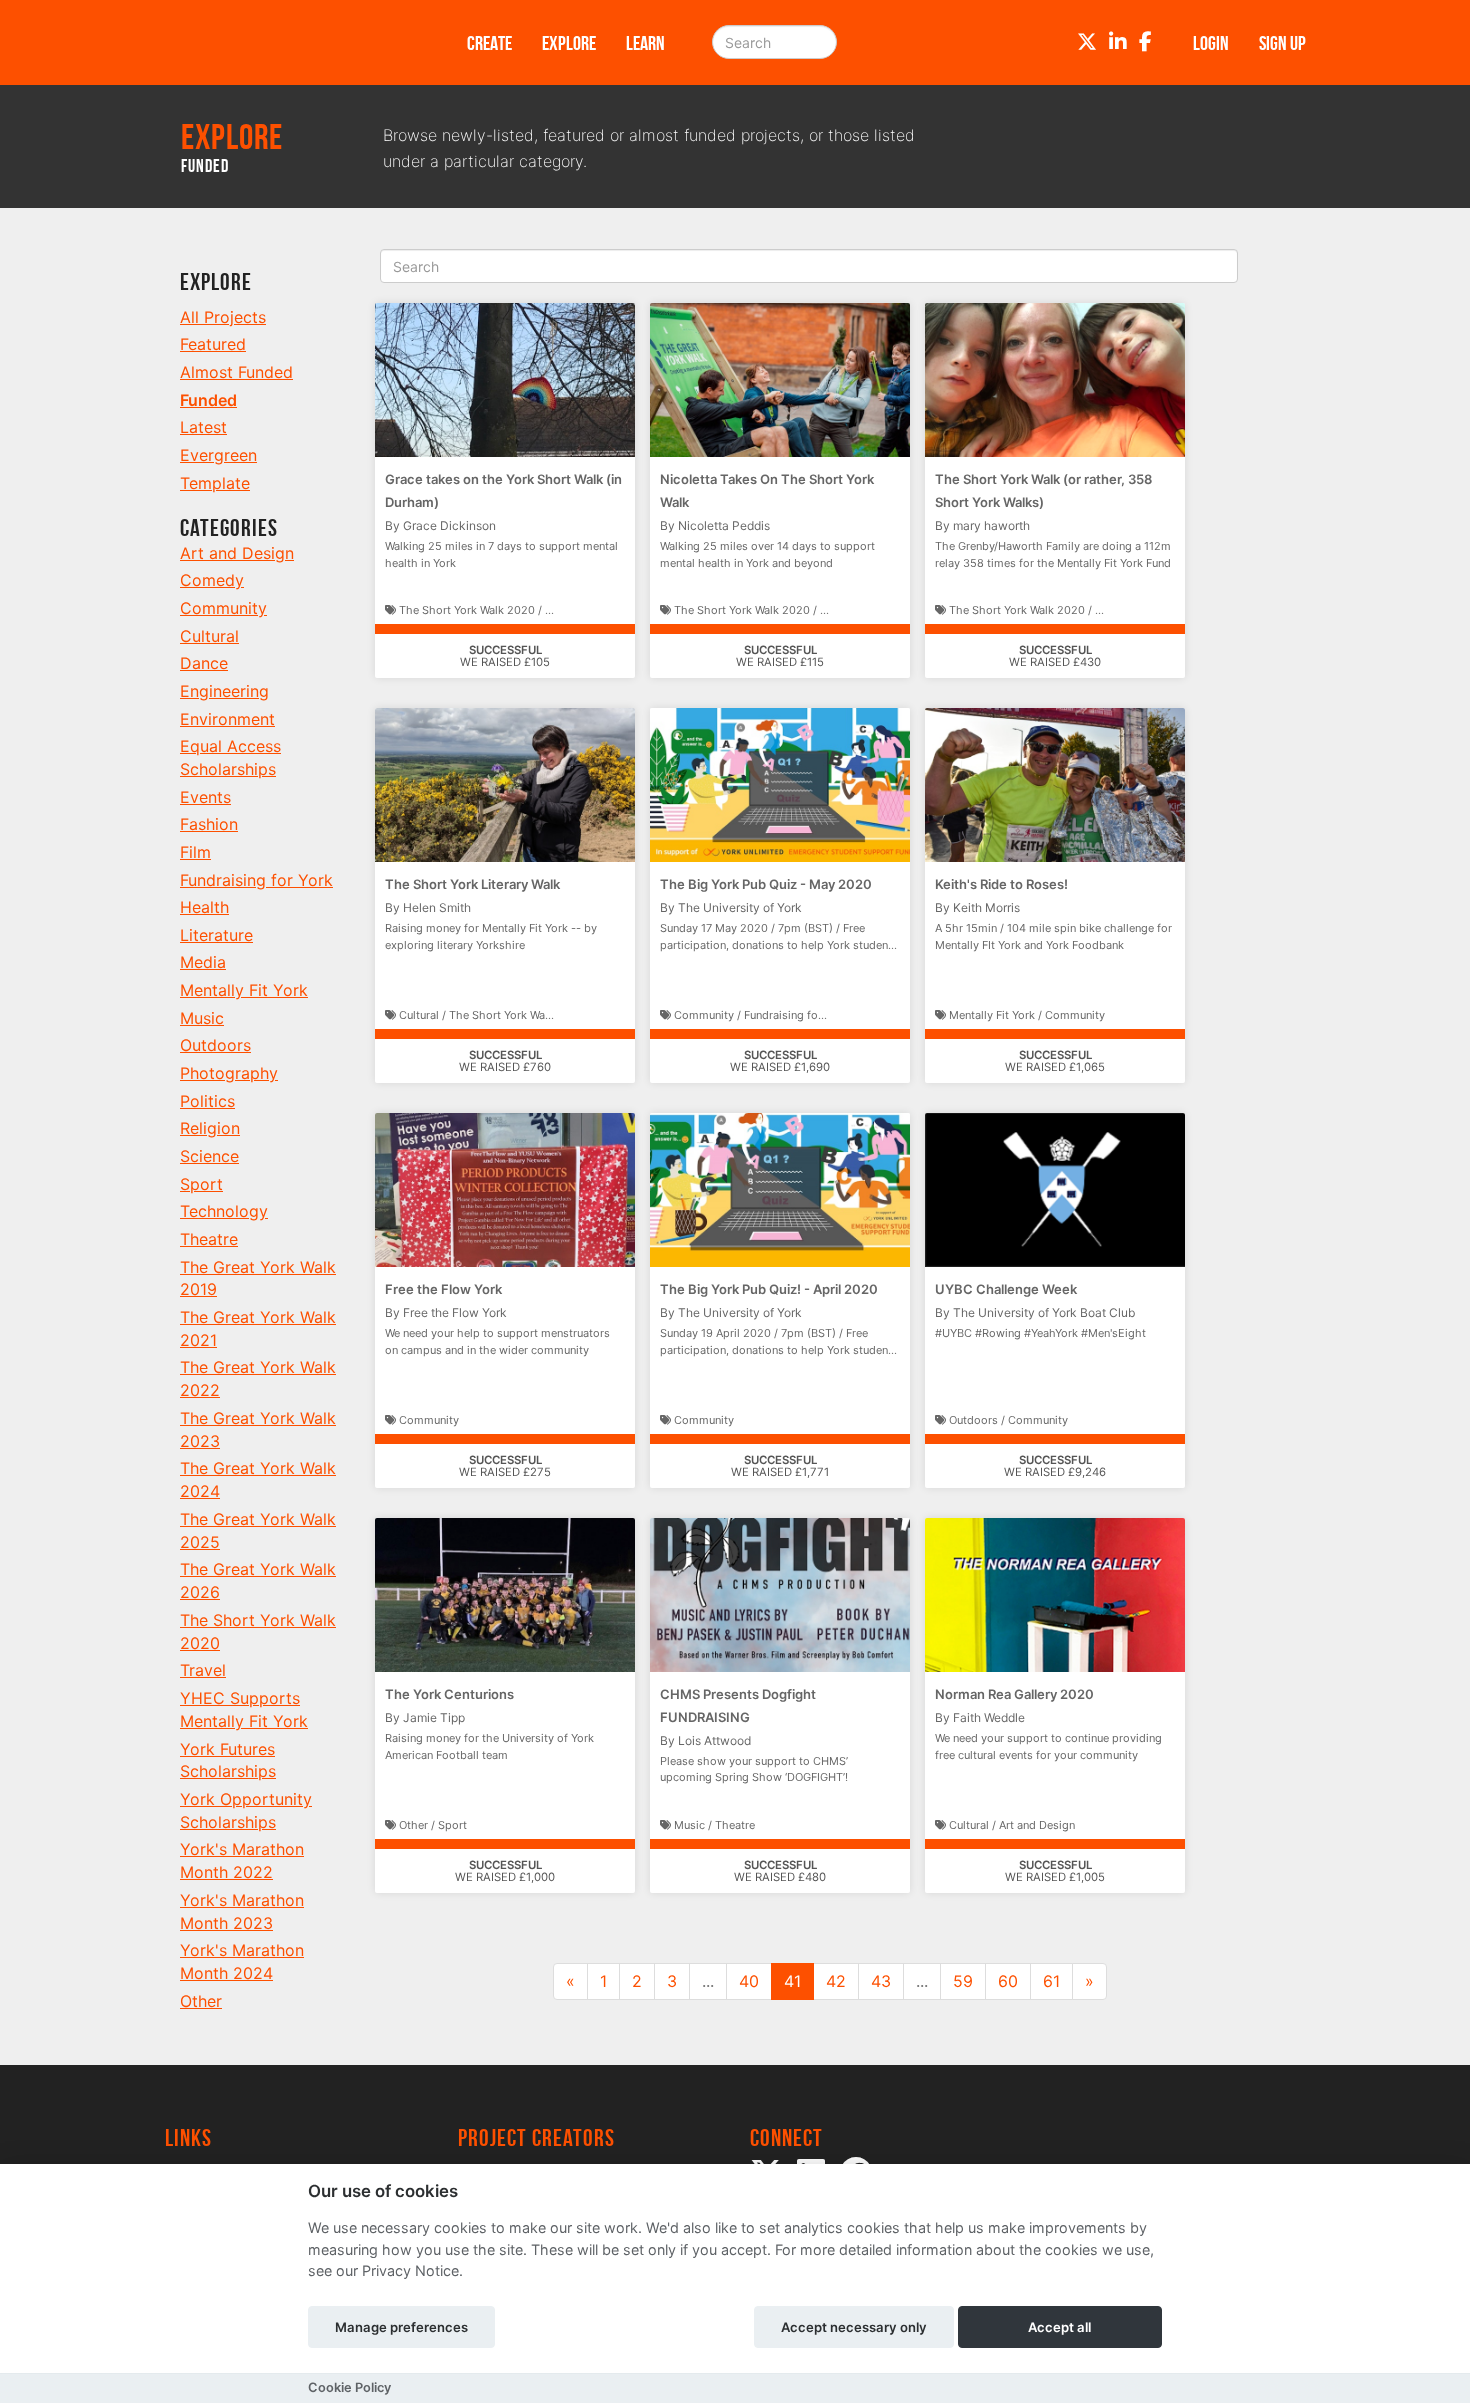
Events (205, 797)
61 (1051, 1981)
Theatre (209, 1239)
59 (963, 1981)
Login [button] (1211, 43)
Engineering (224, 691)
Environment (227, 719)
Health (204, 907)
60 (1008, 1981)
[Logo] (290, 42)
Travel (203, 1670)
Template (215, 483)
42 (836, 1981)
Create (489, 43)
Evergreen (218, 455)
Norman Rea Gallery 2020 (1014, 1694)
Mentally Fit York (244, 990)
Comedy (212, 580)
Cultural (209, 636)
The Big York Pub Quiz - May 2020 (766, 884)
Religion (210, 1128)
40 (749, 1981)
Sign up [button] (1282, 43)
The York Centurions (449, 1694)
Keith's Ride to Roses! (1001, 884)
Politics (207, 1101)
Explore (569, 43)
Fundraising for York (256, 880)
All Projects (223, 317)
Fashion (209, 824)
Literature (216, 935)
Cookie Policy (349, 2387)
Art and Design (237, 553)
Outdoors (215, 1045)
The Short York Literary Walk (472, 884)
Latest (203, 427)
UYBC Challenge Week (1006, 1289)
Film (195, 852)
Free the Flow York (443, 1289)
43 (881, 1981)
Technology (224, 1211)
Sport (201, 1184)
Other (201, 2001)
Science (209, 1156)
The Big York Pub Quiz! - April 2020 (769, 1289)
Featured (213, 344)
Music (202, 1018)
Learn (645, 43)
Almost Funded (236, 372)
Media (203, 962)
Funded (208, 400)
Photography (229, 1073)
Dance (204, 663)
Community (223, 608)
